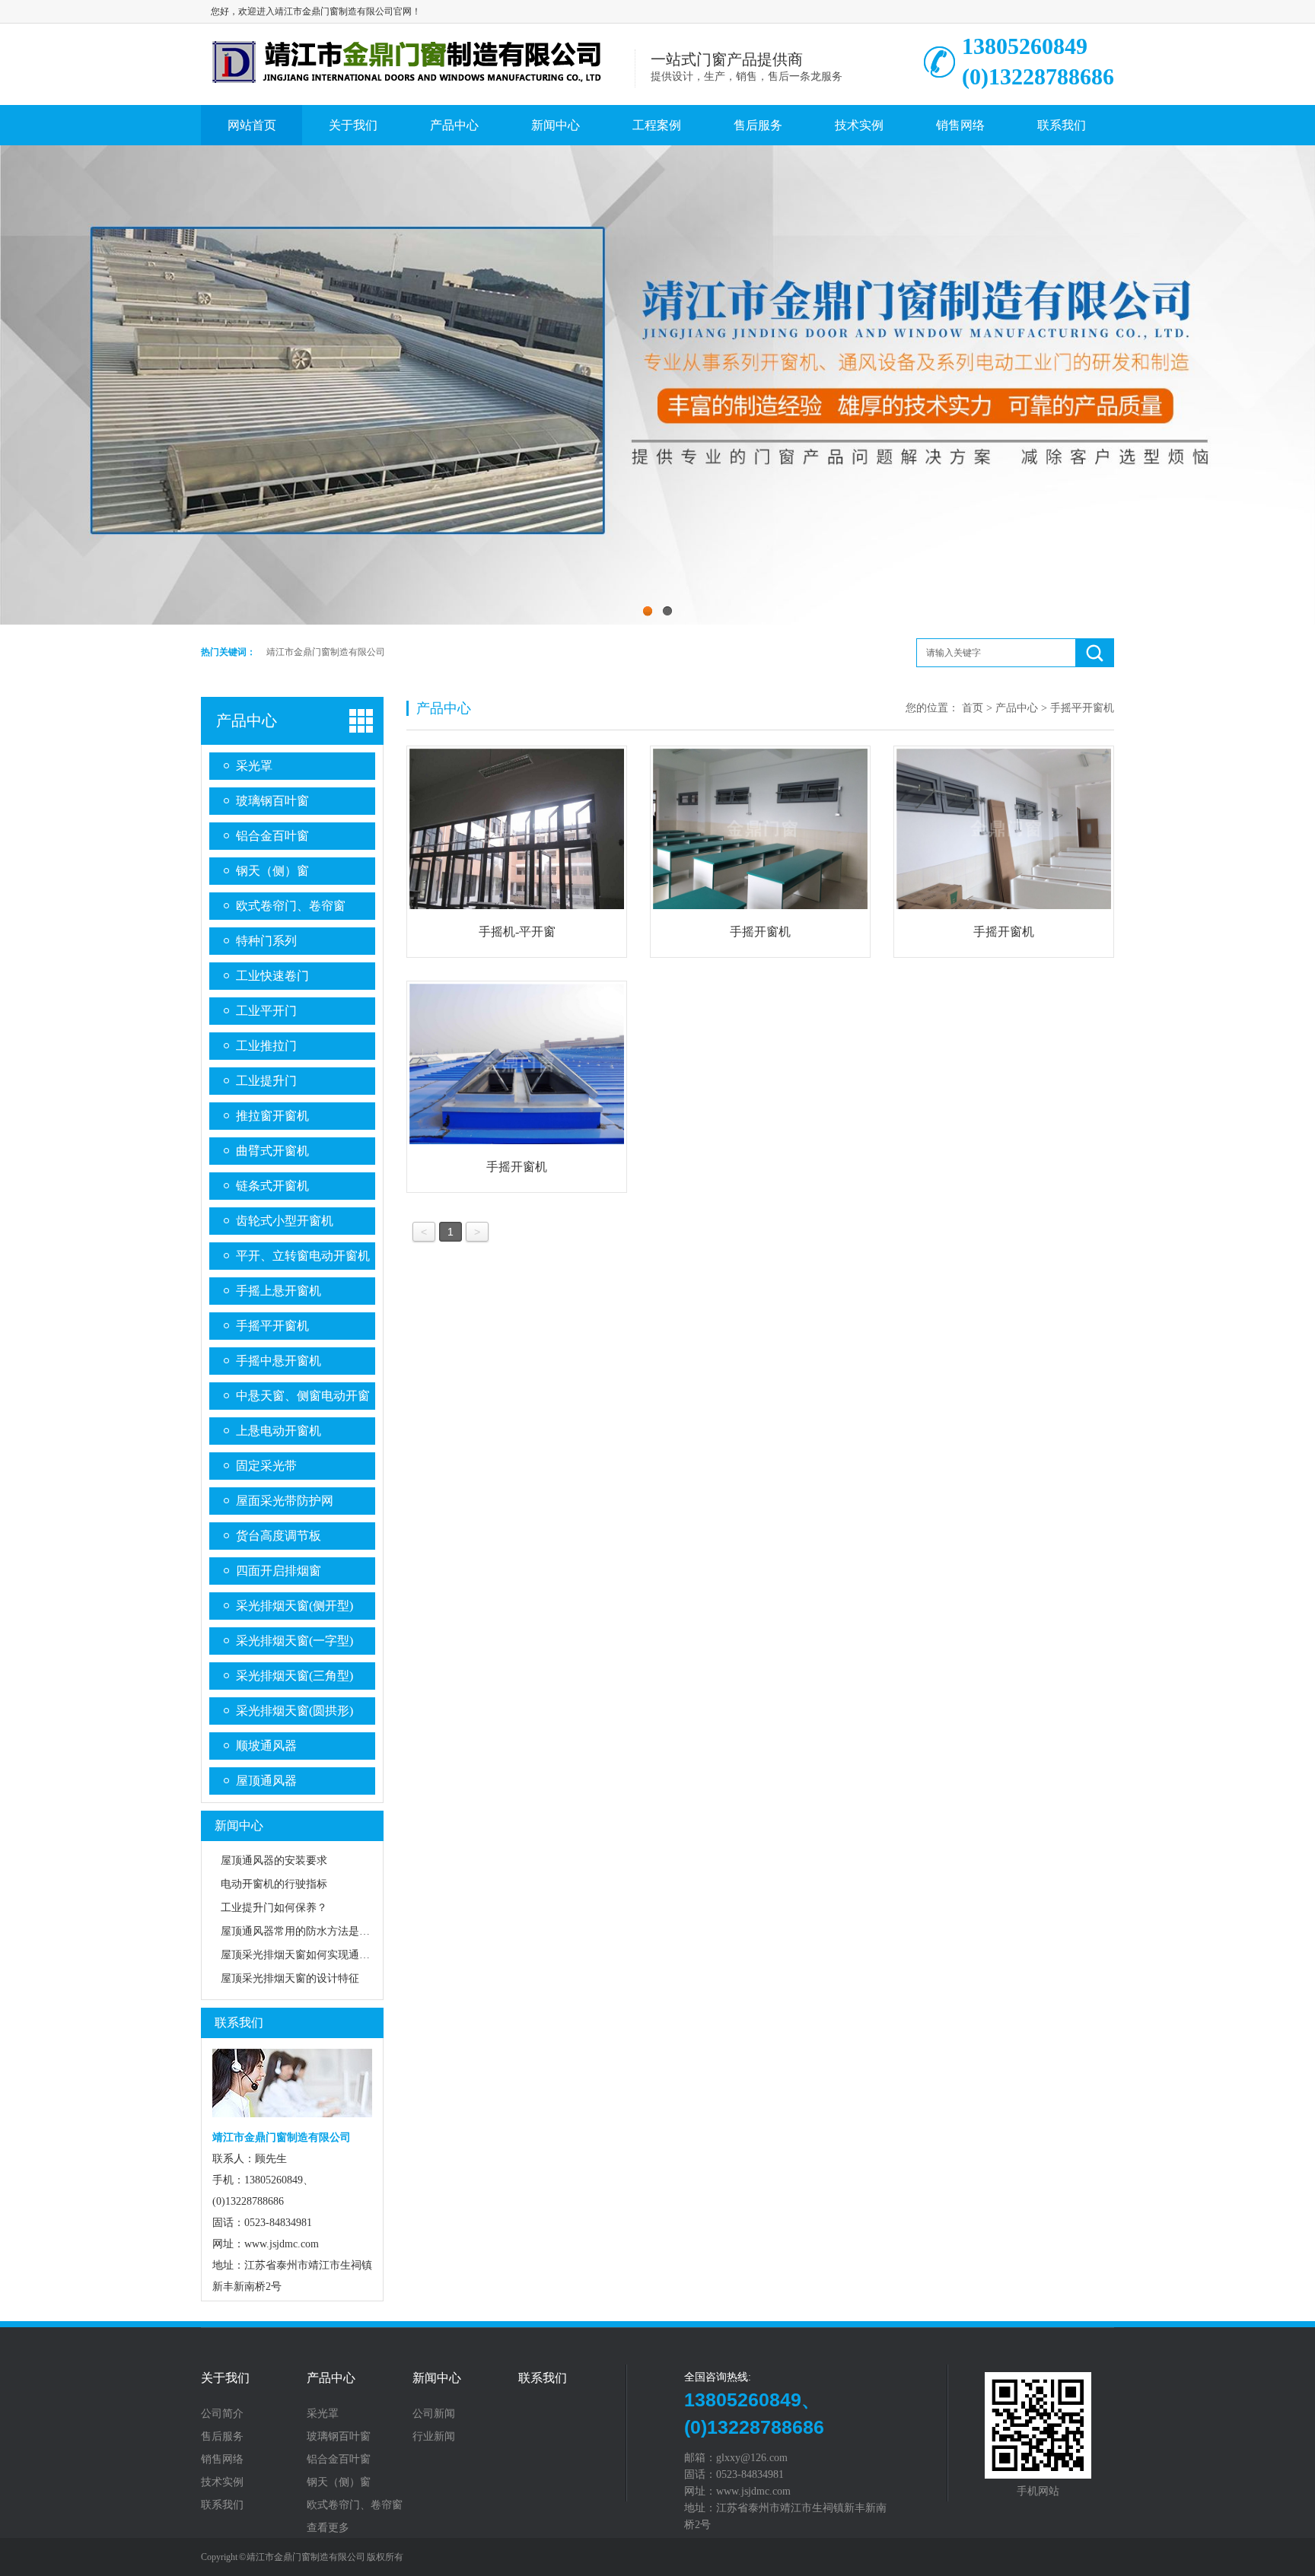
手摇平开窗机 (272, 1326)
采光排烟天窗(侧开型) (295, 1606)
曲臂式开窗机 (272, 1151)
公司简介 (222, 2414)
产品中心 (454, 125)
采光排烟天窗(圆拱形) (295, 1711)
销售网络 (960, 125)
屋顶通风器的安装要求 (274, 1860)
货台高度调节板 (279, 1536)
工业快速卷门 (272, 976)
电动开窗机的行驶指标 (274, 1884)
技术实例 (859, 125)
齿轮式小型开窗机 (285, 1221)
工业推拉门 (266, 1046)
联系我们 (1062, 125)
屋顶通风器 (266, 1781)
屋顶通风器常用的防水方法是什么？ (306, 1931)
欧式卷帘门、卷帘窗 (291, 906)
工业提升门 (266, 1081)
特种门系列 (266, 941)
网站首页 (252, 125)
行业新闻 (434, 2437)
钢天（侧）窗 (272, 871)
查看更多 (328, 2528)
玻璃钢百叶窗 (272, 801)
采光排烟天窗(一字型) (295, 1641)
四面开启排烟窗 (279, 1571)
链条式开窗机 (272, 1186)
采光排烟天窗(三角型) (295, 1676)
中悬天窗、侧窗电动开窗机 (303, 1399)
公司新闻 (434, 2414)
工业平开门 (266, 1011)
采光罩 (254, 766)
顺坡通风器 (266, 1746)
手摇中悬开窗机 (279, 1361)
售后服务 (758, 125)
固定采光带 (266, 1466)
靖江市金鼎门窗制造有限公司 (326, 652)
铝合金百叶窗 (272, 836)
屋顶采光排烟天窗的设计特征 (290, 1978)
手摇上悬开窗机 (279, 1291)
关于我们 (353, 125)
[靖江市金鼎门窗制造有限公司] (418, 86)
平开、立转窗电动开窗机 (303, 1256)
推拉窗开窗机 (272, 1116)
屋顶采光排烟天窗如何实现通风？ (301, 1955)
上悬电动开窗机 (279, 1431)
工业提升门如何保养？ (274, 1908)
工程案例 (657, 125)
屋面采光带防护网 (285, 1501)
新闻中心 (556, 125)
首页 (973, 708)
